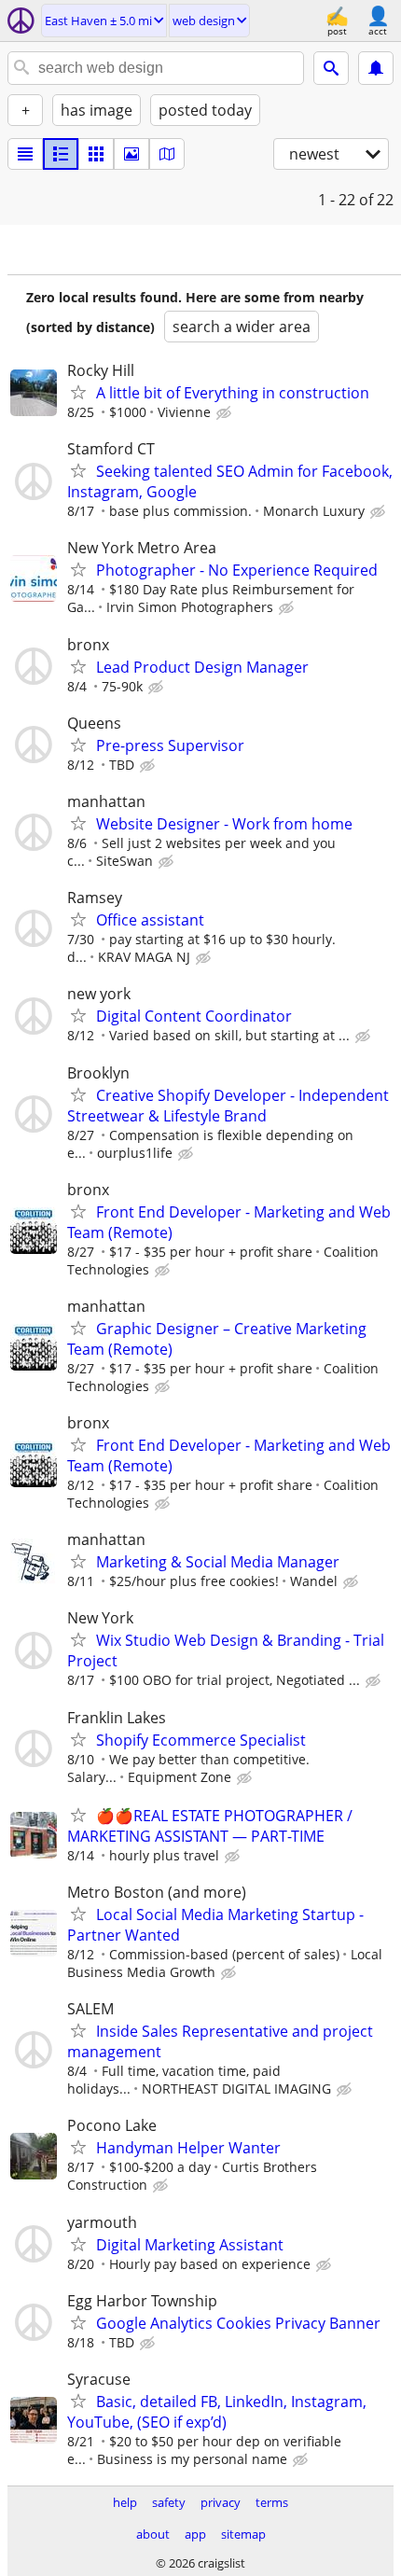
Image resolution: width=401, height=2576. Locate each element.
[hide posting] (226, 413)
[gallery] (131, 154)
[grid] (96, 154)
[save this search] (376, 68)
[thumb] (61, 154)
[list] (25, 154)
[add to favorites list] (78, 392)
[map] (167, 154)
